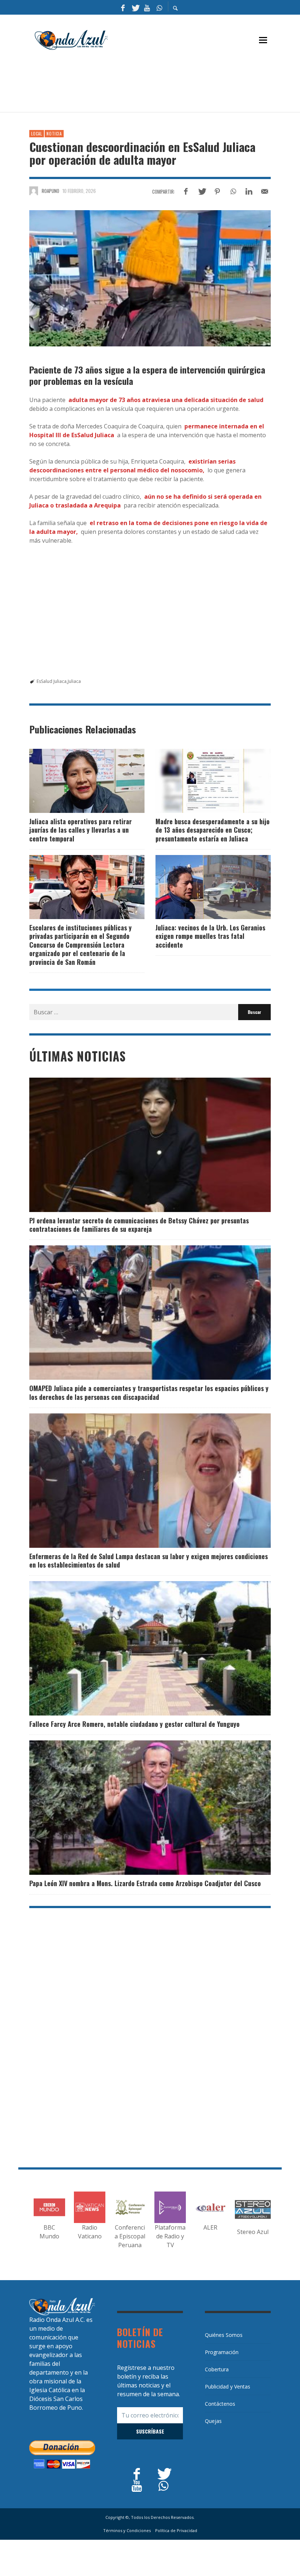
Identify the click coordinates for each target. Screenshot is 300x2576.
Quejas (213, 2421)
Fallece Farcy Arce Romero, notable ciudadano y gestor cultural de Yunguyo (134, 1724)
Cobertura (217, 2369)
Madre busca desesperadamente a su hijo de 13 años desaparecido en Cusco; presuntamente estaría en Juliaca (213, 830)
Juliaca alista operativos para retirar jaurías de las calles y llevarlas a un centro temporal (80, 830)
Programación (222, 2352)
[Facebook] (123, 7)
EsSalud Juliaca (52, 681)
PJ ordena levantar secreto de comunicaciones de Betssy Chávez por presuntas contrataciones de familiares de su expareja (139, 1225)
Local (37, 134)
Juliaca (74, 681)
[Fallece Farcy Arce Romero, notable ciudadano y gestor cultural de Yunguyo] (138, 1648)
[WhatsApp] (159, 7)
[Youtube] (147, 7)
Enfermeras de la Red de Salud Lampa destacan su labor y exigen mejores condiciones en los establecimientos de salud (149, 1560)
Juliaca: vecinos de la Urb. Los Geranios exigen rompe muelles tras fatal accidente (210, 936)
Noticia (54, 134)
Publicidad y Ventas (228, 2387)
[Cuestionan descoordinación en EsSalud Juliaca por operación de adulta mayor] (150, 278)
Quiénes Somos (224, 2335)
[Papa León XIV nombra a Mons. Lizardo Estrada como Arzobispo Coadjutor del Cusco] (138, 1808)
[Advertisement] (162, 85)
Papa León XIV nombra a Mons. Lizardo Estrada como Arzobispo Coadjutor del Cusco (145, 1883)
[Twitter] (135, 7)
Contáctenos (220, 2404)
